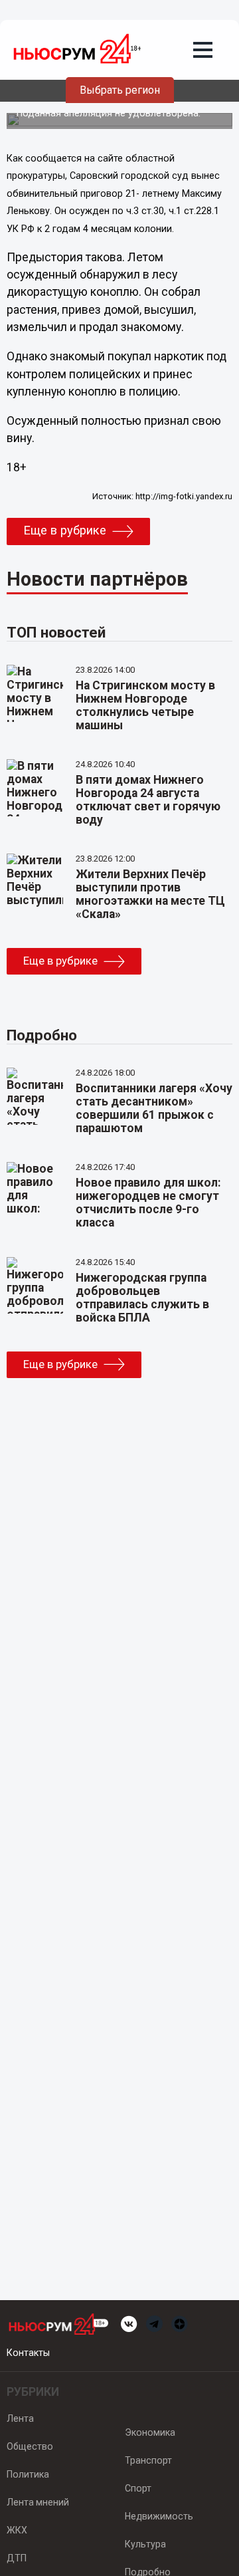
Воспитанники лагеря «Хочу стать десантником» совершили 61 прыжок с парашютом (154, 1108)
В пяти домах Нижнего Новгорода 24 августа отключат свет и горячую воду (148, 800)
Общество (30, 2446)
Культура (145, 2544)
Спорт (138, 2488)
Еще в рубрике (65, 530)
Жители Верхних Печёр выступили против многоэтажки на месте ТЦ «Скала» (150, 894)
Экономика (150, 2432)
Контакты (28, 2353)
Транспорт (148, 2460)
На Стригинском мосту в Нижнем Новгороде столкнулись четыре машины (145, 705)
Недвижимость (159, 2516)
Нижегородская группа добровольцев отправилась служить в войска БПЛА (142, 1298)
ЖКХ (17, 2530)
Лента (20, 2418)
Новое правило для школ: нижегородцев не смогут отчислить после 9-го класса (148, 1203)
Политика (28, 2474)
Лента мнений (38, 2502)
